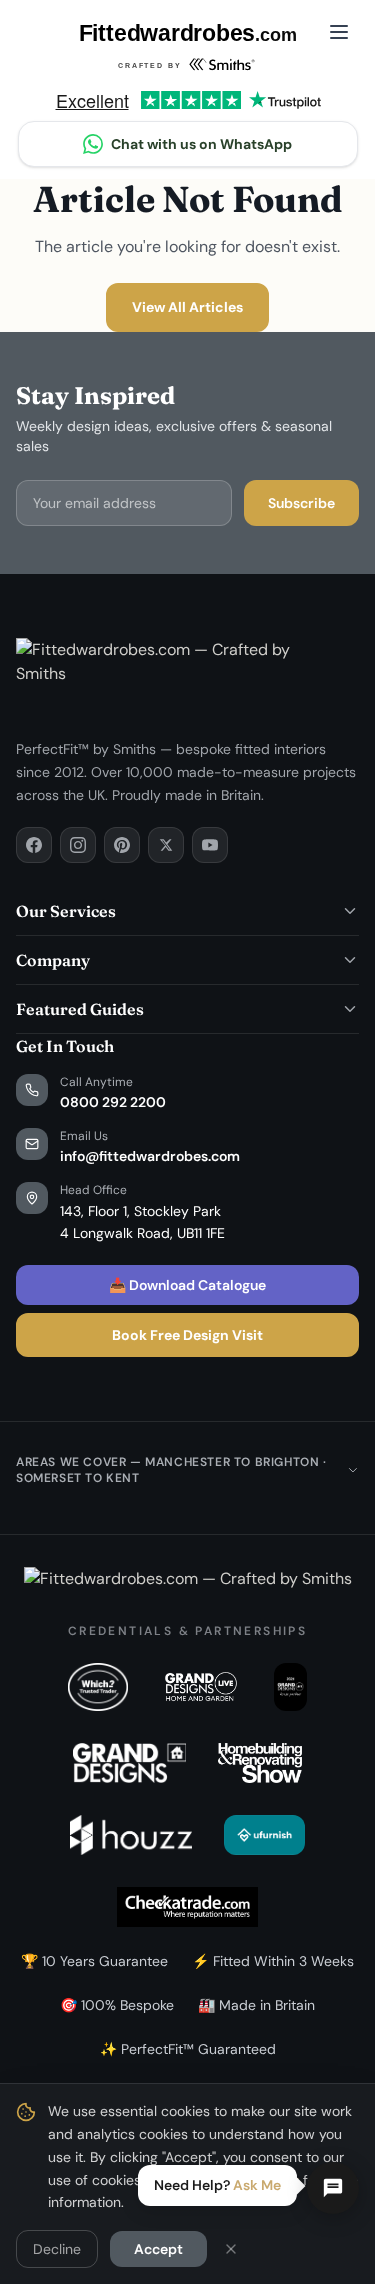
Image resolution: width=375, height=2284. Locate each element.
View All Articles (187, 307)
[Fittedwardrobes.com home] (187, 49)
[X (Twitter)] (166, 845)
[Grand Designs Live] (201, 1687)
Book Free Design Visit (187, 1335)
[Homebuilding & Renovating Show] (260, 1763)
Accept (158, 2249)
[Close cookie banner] (231, 2249)
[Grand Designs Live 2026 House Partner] (290, 1687)
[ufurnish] (264, 1835)
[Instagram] (78, 845)
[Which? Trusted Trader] (98, 1687)
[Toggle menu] (339, 32)
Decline (57, 2249)
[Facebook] (34, 845)
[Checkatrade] (187, 1907)
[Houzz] (131, 1835)
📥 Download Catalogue (187, 1285)
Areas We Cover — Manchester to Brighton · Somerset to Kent (171, 1470)
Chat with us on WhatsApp (201, 144)
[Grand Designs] (129, 1763)
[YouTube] (210, 845)
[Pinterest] (122, 845)
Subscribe (301, 503)
